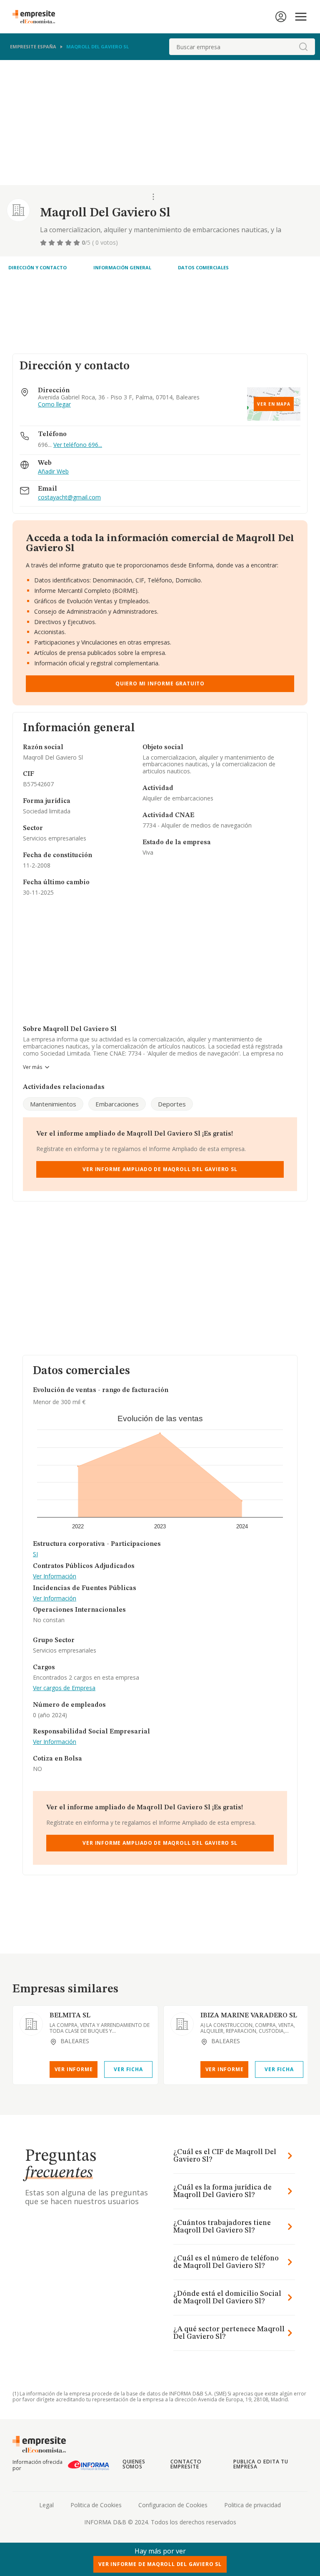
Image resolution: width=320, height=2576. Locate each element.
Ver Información (55, 1576)
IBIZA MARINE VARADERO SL (249, 2016)
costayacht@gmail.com (69, 498)
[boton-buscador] (303, 47)
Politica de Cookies (96, 2505)
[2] (52, 243)
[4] (69, 243)
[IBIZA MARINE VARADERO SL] (182, 2024)
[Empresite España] (37, 17)
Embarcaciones (117, 1104)
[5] (77, 243)
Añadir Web (53, 472)
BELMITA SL (70, 2016)
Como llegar (54, 405)
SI (35, 1554)
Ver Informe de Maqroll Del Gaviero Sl (160, 2564)
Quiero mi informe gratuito (160, 684)
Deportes (172, 1104)
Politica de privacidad (252, 2505)
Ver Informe (74, 2069)
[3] (61, 243)
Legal (46, 2505)
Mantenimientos (53, 1104)
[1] (44, 243)
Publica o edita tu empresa (261, 2464)
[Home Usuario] (281, 17)
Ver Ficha (128, 2069)
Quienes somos (134, 2464)
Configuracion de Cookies (173, 2505)
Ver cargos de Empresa (64, 1688)
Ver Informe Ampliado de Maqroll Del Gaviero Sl (160, 1169)
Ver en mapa (274, 404)
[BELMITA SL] (31, 2024)
